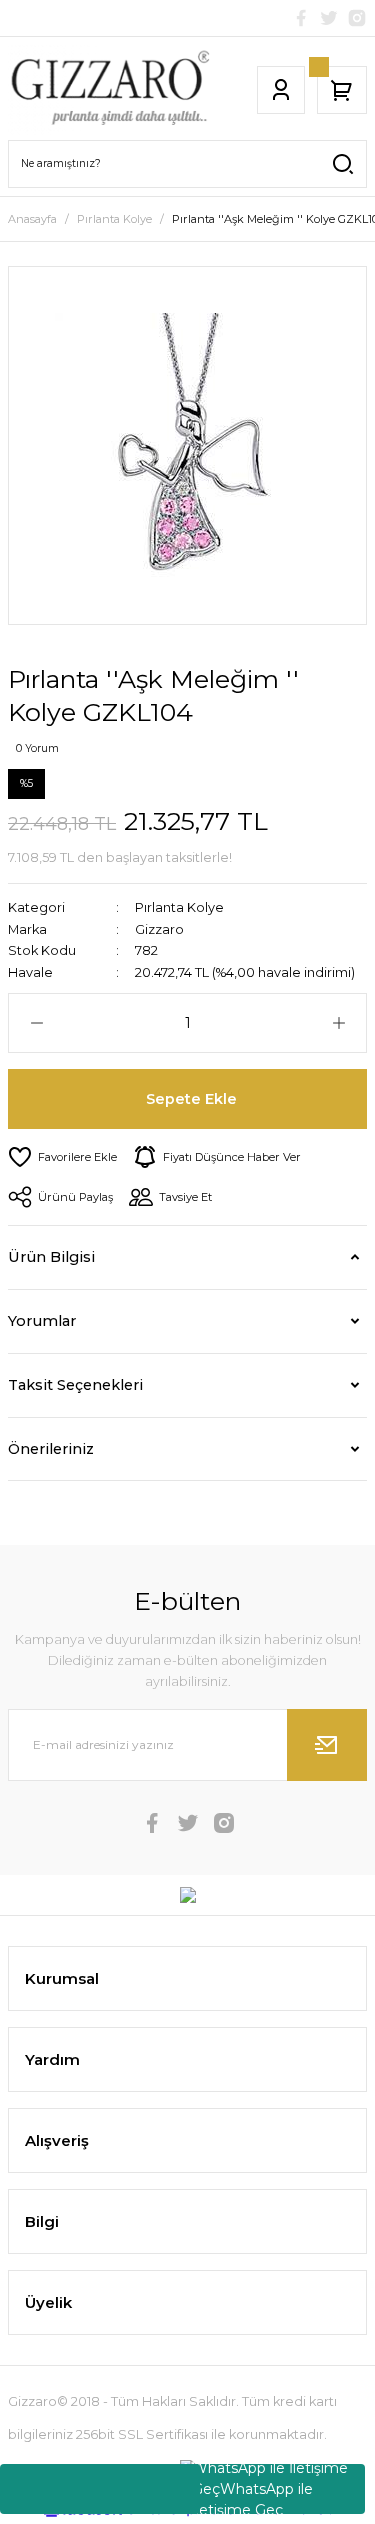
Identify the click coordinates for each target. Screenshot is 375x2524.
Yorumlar (42, 1321)
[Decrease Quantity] (36, 1023)
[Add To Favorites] (62, 1157)
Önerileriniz (51, 1449)
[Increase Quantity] (338, 1023)
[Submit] (327, 1745)
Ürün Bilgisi (51, 1257)
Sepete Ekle (191, 1099)
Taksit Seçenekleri (75, 1385)
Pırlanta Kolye (179, 907)
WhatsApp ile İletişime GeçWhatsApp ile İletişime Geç (270, 2489)
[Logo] (109, 90)
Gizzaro (159, 929)
